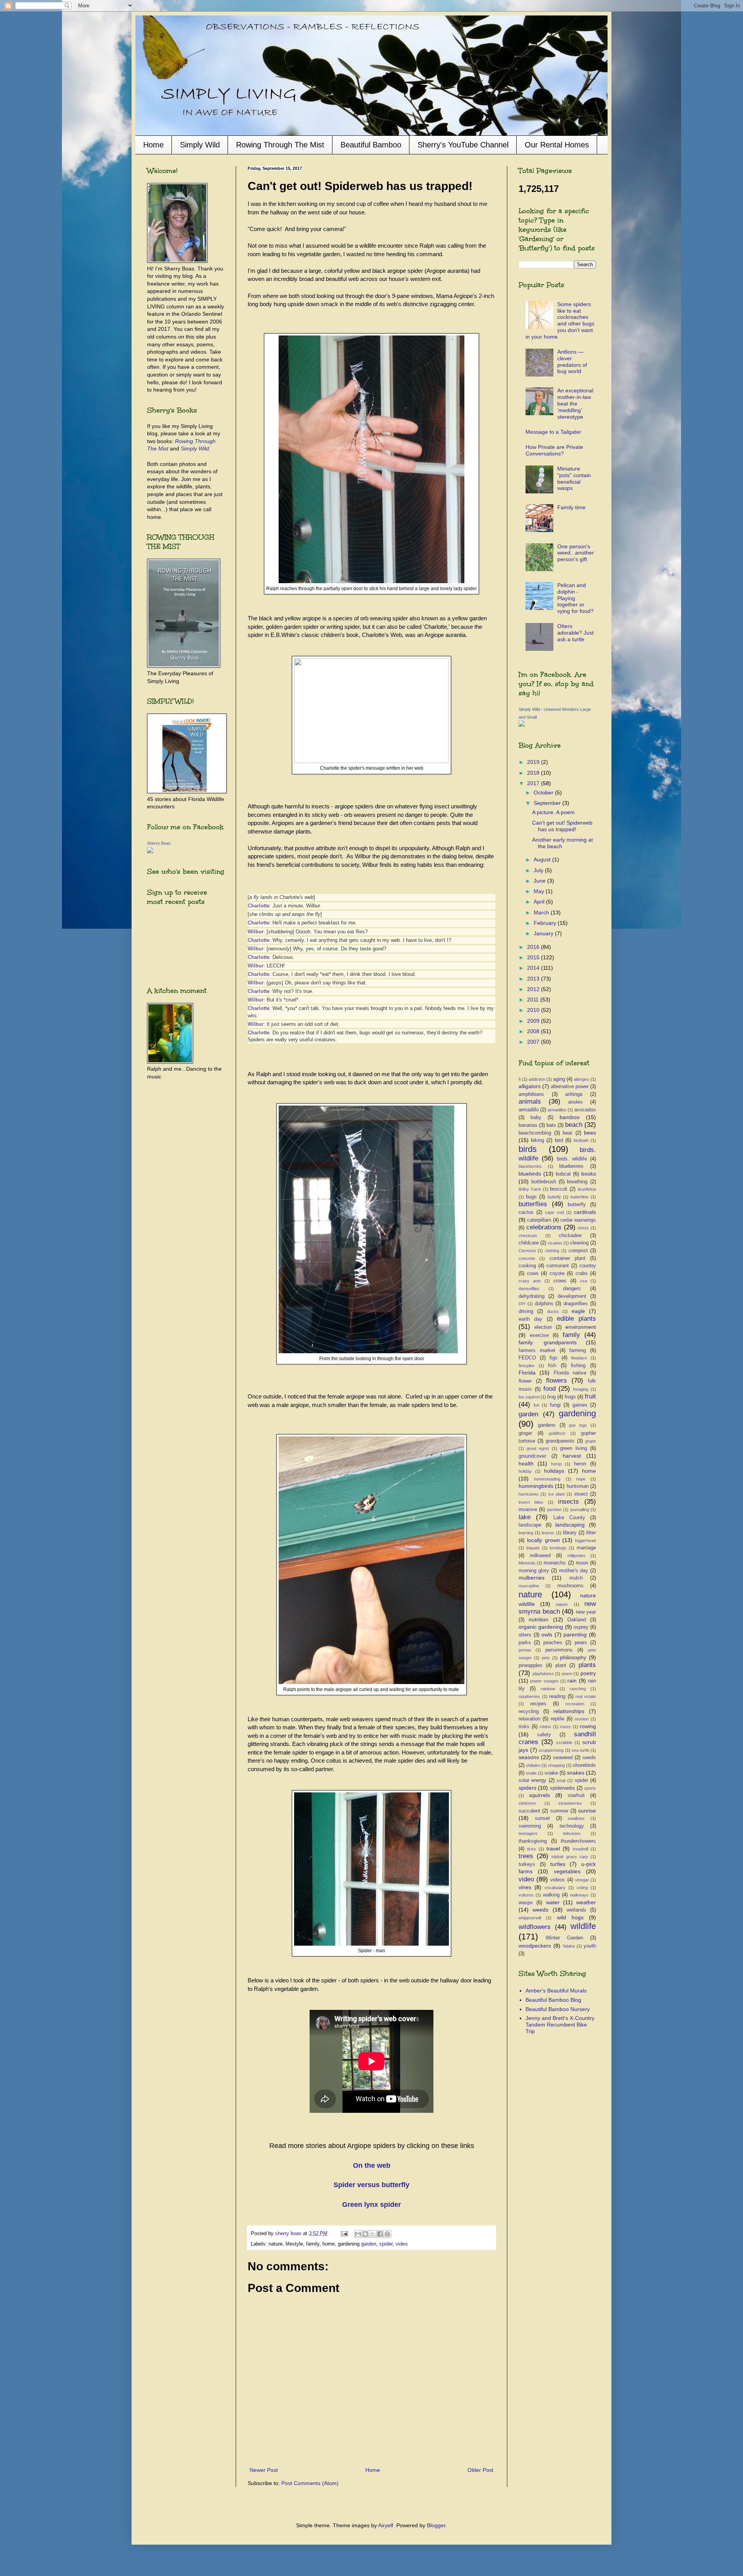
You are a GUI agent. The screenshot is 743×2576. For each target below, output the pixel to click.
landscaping (570, 1525)
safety (544, 1735)
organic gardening (541, 1627)
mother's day (574, 1571)
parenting (575, 1635)
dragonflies (576, 1304)
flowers (556, 1380)
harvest (572, 1456)
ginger (525, 1433)
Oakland (577, 1620)
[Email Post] (344, 2234)
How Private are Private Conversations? (554, 450)
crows (560, 1281)
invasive (528, 1510)
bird (559, 1140)
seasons (529, 1757)
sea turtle (580, 1750)
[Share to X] (373, 2234)
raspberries (529, 1696)
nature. (562, 1604)
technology (572, 1826)
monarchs (555, 1563)
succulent (529, 1811)
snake (551, 1773)
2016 (534, 947)
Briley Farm (530, 1189)
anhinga (574, 1094)
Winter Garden (564, 1938)
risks (524, 1727)
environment (581, 1327)
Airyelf (386, 2525)
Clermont (527, 1251)
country (588, 1266)
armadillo (529, 1110)
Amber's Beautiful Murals (556, 1991)
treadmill (580, 1849)
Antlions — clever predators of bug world (572, 361)
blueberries (571, 1166)
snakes (576, 1773)
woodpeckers (535, 1946)
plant (561, 1665)
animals (530, 1101)
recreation (575, 1704)
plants (587, 1665)
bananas (528, 1125)
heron (580, 1464)
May (540, 891)
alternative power (570, 1087)
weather (586, 1902)
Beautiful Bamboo (371, 145)
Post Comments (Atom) (310, 2483)
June (540, 881)
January (544, 933)
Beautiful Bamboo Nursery (558, 2009)
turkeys (527, 1864)
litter (591, 1533)
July (539, 870)
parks (525, 1643)
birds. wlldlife (572, 1159)
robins (545, 1727)
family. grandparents (548, 1342)
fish (552, 1366)
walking (551, 1895)
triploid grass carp (570, 1857)
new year (586, 1612)
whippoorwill (530, 1918)
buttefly (554, 1197)
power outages (544, 1681)
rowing (588, 1726)
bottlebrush (544, 1182)
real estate (586, 1696)
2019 (534, 762)
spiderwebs (562, 1788)
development (572, 1296)
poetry (588, 1673)
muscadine (529, 1586)
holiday (525, 1471)
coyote (557, 1273)
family (571, 1335)
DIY (522, 1304)
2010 (534, 1010)
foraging (581, 1389)
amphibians (531, 1094)
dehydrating (532, 1296)
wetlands (576, 1910)
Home (153, 145)
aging (559, 1079)
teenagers (528, 1833)
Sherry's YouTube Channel (463, 145)
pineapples (531, 1665)
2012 (534, 989)
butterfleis (580, 1197)
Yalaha (568, 1946)
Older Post (480, 2470)
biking (538, 1140)
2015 (534, 957)
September (548, 803)
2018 (534, 773)
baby (536, 1118)
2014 (534, 968)
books (589, 1174)
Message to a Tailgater (553, 432)
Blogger (436, 2525)
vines (525, 1887)
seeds (589, 1758)
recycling (529, 1712)
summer (559, 1811)
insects (568, 1502)
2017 (534, 783)
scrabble (564, 1742)
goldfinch (557, 1433)
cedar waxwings (578, 1220)
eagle (578, 1311)
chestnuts (528, 1236)
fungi (555, 1405)
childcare (529, 1243)
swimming (530, 1826)
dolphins (544, 1304)
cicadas (555, 1243)
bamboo (570, 1117)
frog (551, 1397)
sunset (542, 1818)
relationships (569, 1711)
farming (578, 1350)
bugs (531, 1197)
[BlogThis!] (365, 2234)
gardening (577, 1413)
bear (568, 1133)
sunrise (587, 1811)
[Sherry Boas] (150, 851)
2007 (534, 1042)
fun (537, 1405)
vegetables (567, 1871)
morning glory (534, 1571)
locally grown (544, 1540)
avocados (585, 1110)
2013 (534, 979)
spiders (527, 1788)
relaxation (529, 1719)
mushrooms (570, 1586)
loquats (533, 1548)
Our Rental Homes (557, 145)
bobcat (563, 1174)
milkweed (540, 1556)
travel (553, 1849)
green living (574, 1448)
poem (567, 1674)
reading (557, 1696)
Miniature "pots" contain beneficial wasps (574, 478)
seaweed (563, 1758)
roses (565, 1727)
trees (526, 1856)
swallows (576, 1818)
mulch (576, 1578)
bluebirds (530, 1174)
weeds (540, 1910)
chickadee (570, 1236)
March (542, 912)
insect (581, 1494)
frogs (570, 1397)
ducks (553, 1311)
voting (582, 1888)
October (544, 792)
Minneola (527, 1563)
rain (572, 1681)
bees (590, 1133)
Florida (527, 1373)
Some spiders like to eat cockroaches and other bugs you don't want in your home (560, 320)
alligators (530, 1086)
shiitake (533, 1765)
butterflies (533, 1204)
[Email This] (358, 2234)
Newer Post (264, 2470)
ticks (532, 1849)
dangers (572, 1289)
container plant (568, 1258)
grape (591, 1441)
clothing (552, 1251)
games (580, 1405)
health (526, 1463)
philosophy (573, 1657)
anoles (575, 1102)
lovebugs (558, 1548)
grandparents (560, 1441)
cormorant (558, 1266)
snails (531, 1773)
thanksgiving (533, 1841)
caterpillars (539, 1220)
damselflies (529, 1289)
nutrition (538, 1619)
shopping (556, 1765)
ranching (578, 1689)
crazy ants (530, 1281)
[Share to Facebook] (380, 2234)
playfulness (543, 1674)
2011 (534, 1000)
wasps (526, 1903)
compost (578, 1251)
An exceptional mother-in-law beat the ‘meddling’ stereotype (575, 403)
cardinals (585, 1212)
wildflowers (535, 1927)
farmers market (537, 1350)
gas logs (578, 1425)
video (401, 2244)
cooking (527, 1266)
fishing (578, 1366)
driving (526, 1311)
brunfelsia (587, 1189)
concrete (527, 1258)
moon (582, 1563)
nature (530, 1594)
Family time (571, 507)
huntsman (578, 1486)
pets (546, 1658)
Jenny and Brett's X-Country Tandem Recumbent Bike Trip (560, 2025)
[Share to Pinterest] (387, 2234)
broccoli (559, 1189)
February (546, 923)
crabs (582, 1273)
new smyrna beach (557, 1608)
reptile (557, 1719)
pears (581, 1643)
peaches (553, 1643)
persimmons (559, 1650)
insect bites (531, 1502)
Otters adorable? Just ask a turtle (575, 633)
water (553, 1902)
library (570, 1533)
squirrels (539, 1795)
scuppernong (551, 1750)
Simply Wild (200, 145)
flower (525, 1381)
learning (526, 1533)
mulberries (532, 1578)
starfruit (576, 1795)
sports (590, 1788)
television (572, 1833)
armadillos (557, 1110)
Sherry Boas (159, 843)
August (543, 859)
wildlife (583, 1926)
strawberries (570, 1803)
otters (525, 1635)
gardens (547, 1425)
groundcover (532, 1456)
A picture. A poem (553, 812)
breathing (577, 1182)
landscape (530, 1525)
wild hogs (570, 1917)
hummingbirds (536, 1486)
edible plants (576, 1319)
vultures (526, 1895)
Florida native (570, 1373)
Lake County (569, 1518)
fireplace (579, 1358)
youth (590, 1946)
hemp (556, 1464)
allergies (582, 1079)
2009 (534, 1021)
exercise (539, 1335)
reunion (582, 1719)
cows (533, 1273)
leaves (548, 1533)
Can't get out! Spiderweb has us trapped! (562, 826)
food (550, 1389)
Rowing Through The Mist (280, 145)
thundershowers (578, 1841)
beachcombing (535, 1133)
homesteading (547, 1479)
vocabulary (555, 1888)
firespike (526, 1366)
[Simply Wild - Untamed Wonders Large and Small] (522, 725)
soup (561, 1780)
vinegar (582, 1880)
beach (574, 1125)
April (540, 902)
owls (547, 1635)
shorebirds (584, 1765)
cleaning (579, 1243)
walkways (579, 1895)
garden (369, 2244)
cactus (526, 1212)
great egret (538, 1448)
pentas (525, 1650)
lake (525, 1517)
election (543, 1327)
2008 (534, 1031)
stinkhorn (527, 1803)
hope (581, 1479)
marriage (586, 1548)
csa (584, 1281)
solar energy (532, 1780)
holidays (554, 1471)
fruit (590, 1396)
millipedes (576, 1556)
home (589, 1471)
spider (386, 2244)
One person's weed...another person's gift (576, 553)
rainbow (548, 1689)
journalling (580, 1510)
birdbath (581, 1140)
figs (554, 1358)
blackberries (530, 1166)
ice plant (556, 1494)
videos (558, 1880)
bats (551, 1125)
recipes (538, 1704)
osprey (581, 1627)
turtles (558, 1864)
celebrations (544, 1227)
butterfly (577, 1205)
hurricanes (529, 1494)
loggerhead (585, 1540)
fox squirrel (529, 1397)
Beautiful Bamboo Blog (553, 2000)
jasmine (554, 1510)
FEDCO (527, 1358)
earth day (530, 1319)
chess (583, 1228)
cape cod (554, 1212)
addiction (537, 1079)
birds (528, 1149)
